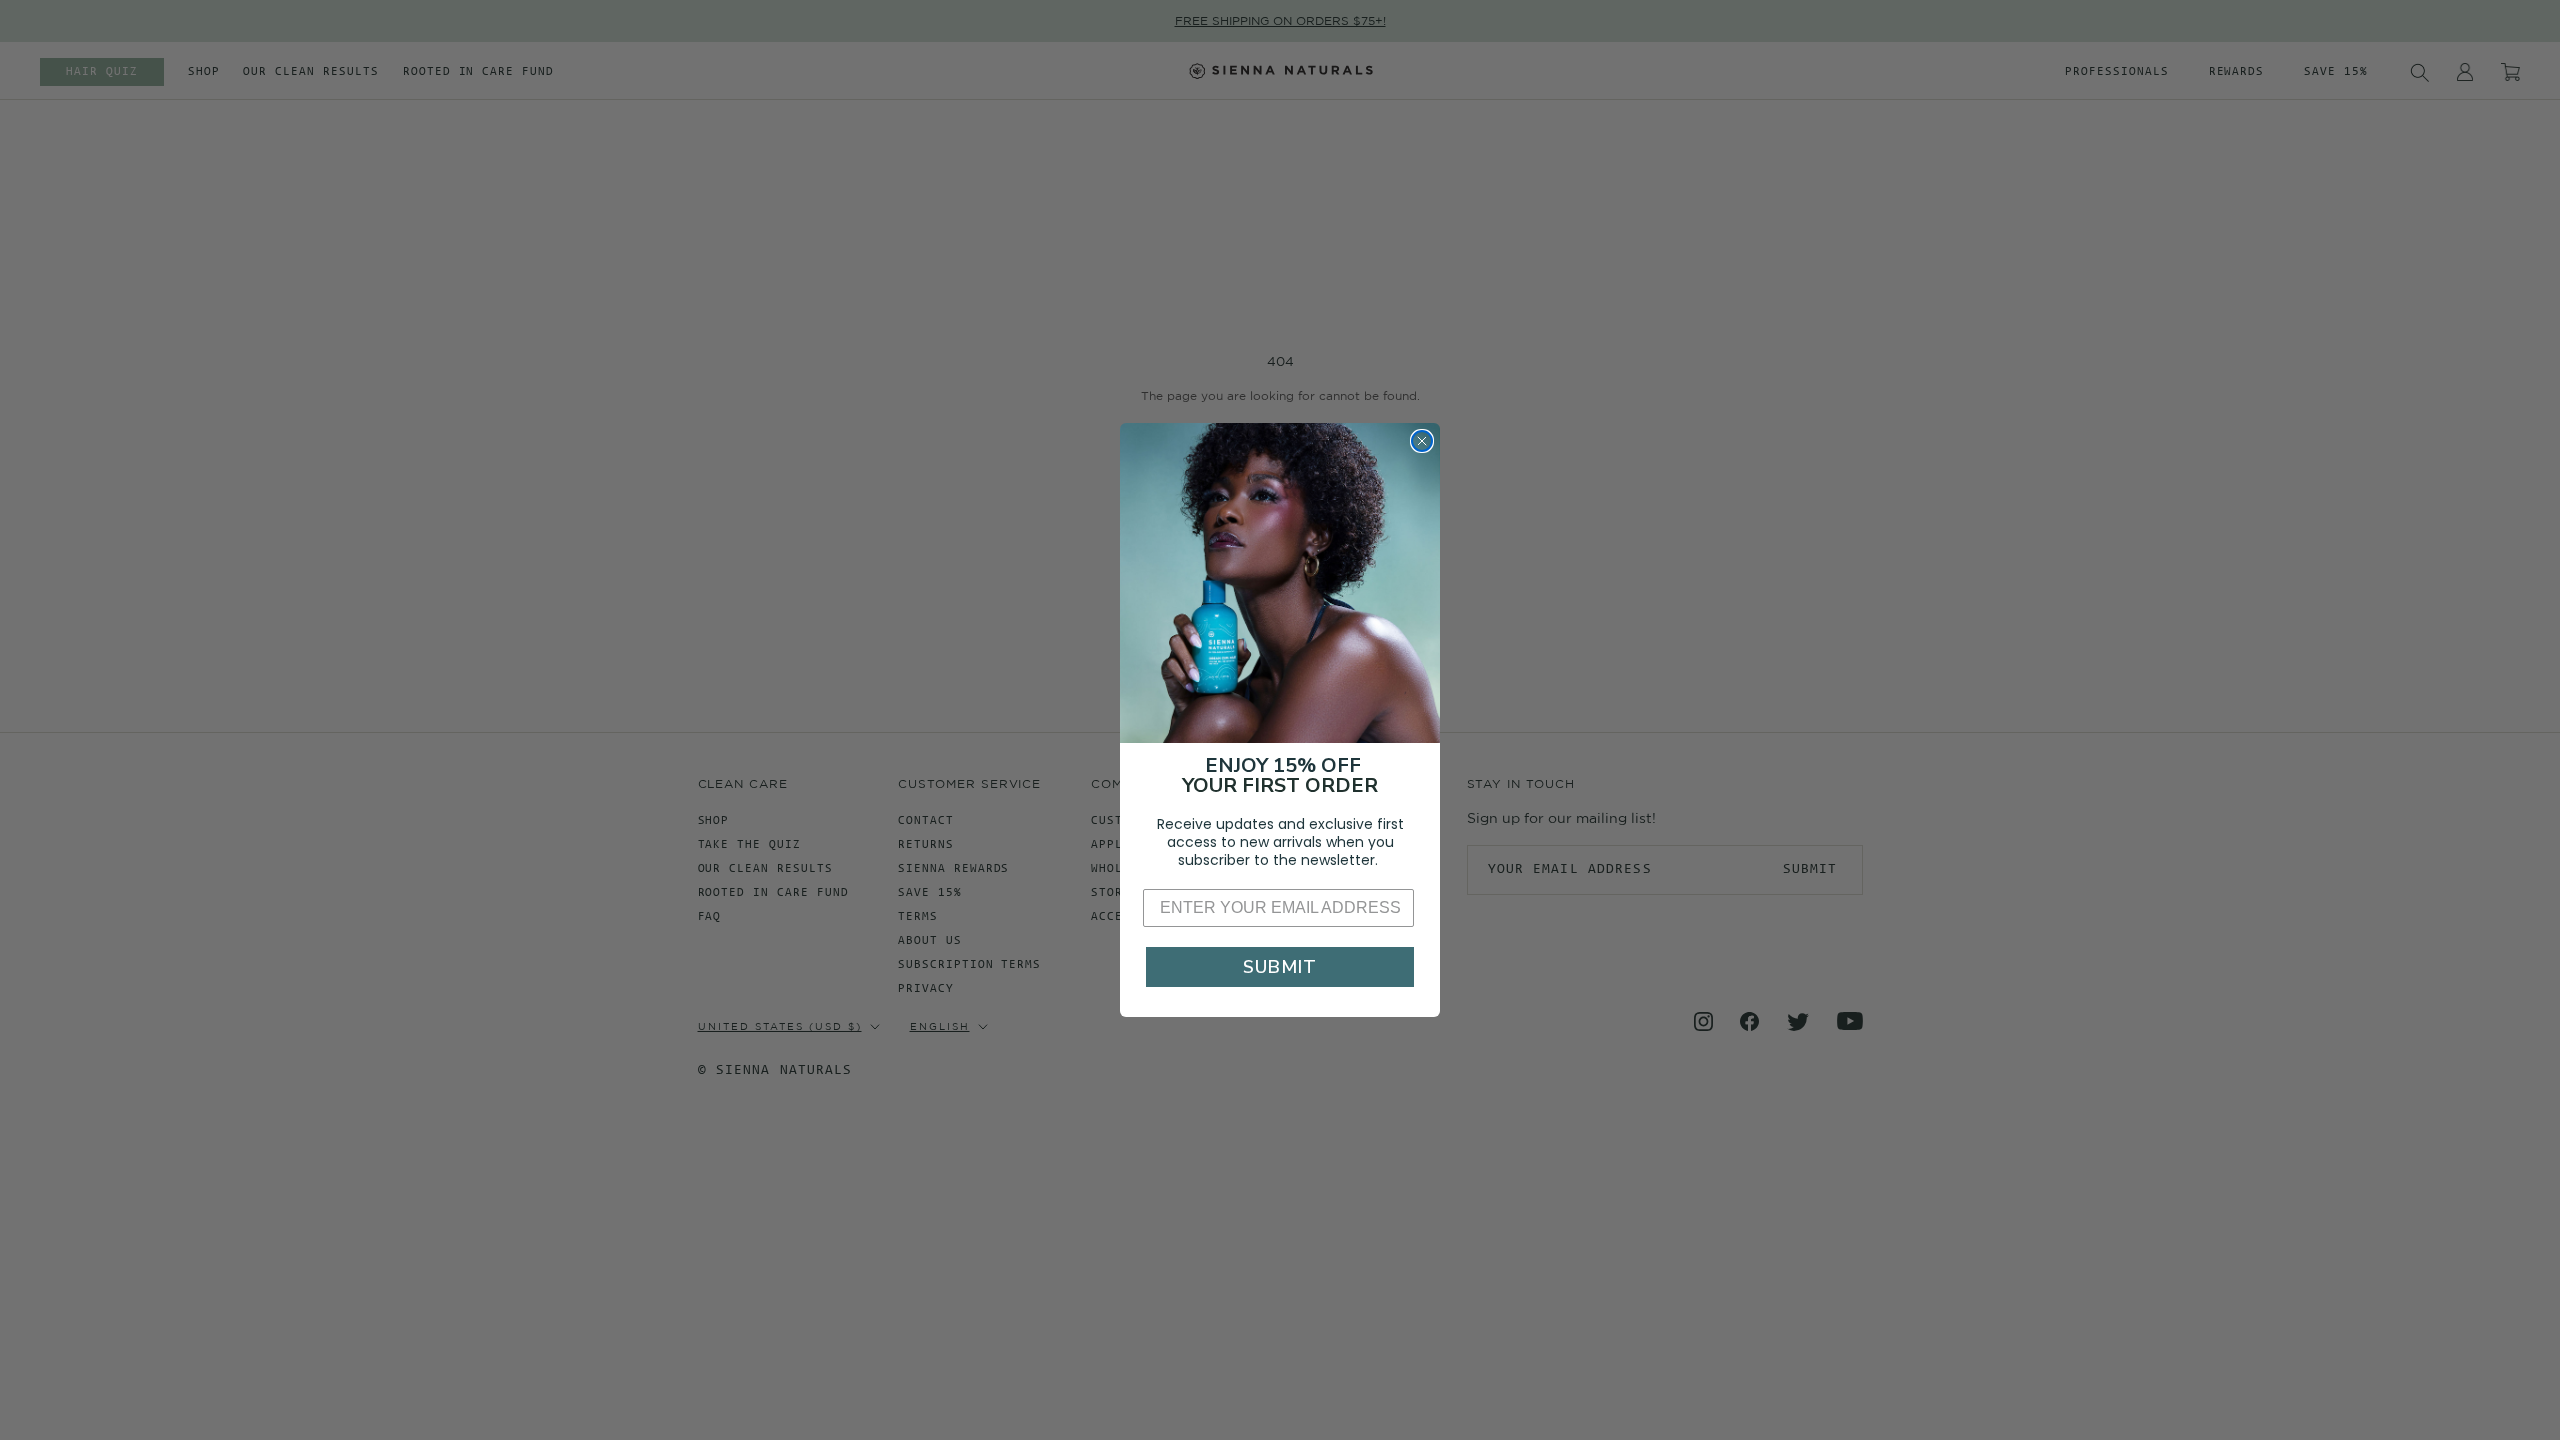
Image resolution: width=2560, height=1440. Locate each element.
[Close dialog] (1422, 441)
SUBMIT (1280, 967)
